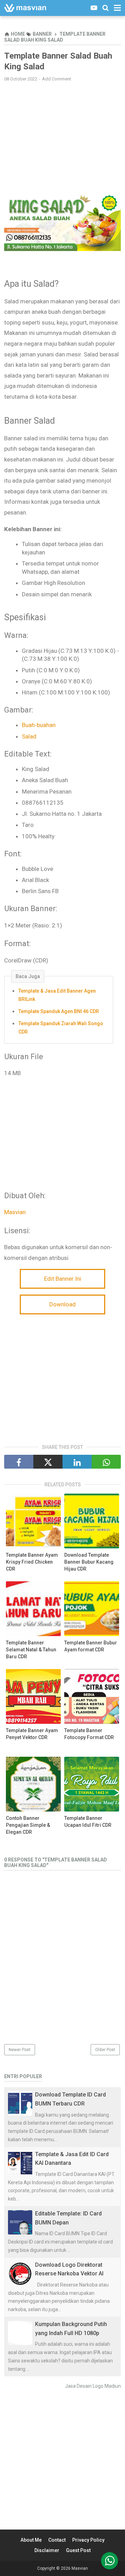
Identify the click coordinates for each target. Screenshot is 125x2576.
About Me (31, 2540)
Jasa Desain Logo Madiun (93, 2386)
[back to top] (110, 2561)
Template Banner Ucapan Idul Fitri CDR (88, 1822)
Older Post (105, 2050)
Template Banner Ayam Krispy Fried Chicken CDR (32, 1562)
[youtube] (94, 8)
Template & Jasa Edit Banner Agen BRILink (57, 995)
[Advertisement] (62, 137)
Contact (57, 2540)
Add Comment (57, 79)
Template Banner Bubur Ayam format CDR (91, 1646)
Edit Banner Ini (63, 1279)
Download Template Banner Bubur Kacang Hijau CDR (89, 1562)
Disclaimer (47, 2550)
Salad (29, 736)
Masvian (15, 1212)
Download (62, 1304)
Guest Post (78, 2550)
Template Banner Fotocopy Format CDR (89, 1734)
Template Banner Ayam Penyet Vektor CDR (32, 1734)
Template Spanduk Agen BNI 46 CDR (59, 1011)
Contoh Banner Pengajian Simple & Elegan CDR (28, 1825)
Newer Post (20, 2050)
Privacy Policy (88, 2540)
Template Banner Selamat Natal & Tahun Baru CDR (31, 1649)
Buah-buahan (39, 725)
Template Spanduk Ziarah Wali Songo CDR (61, 1028)
